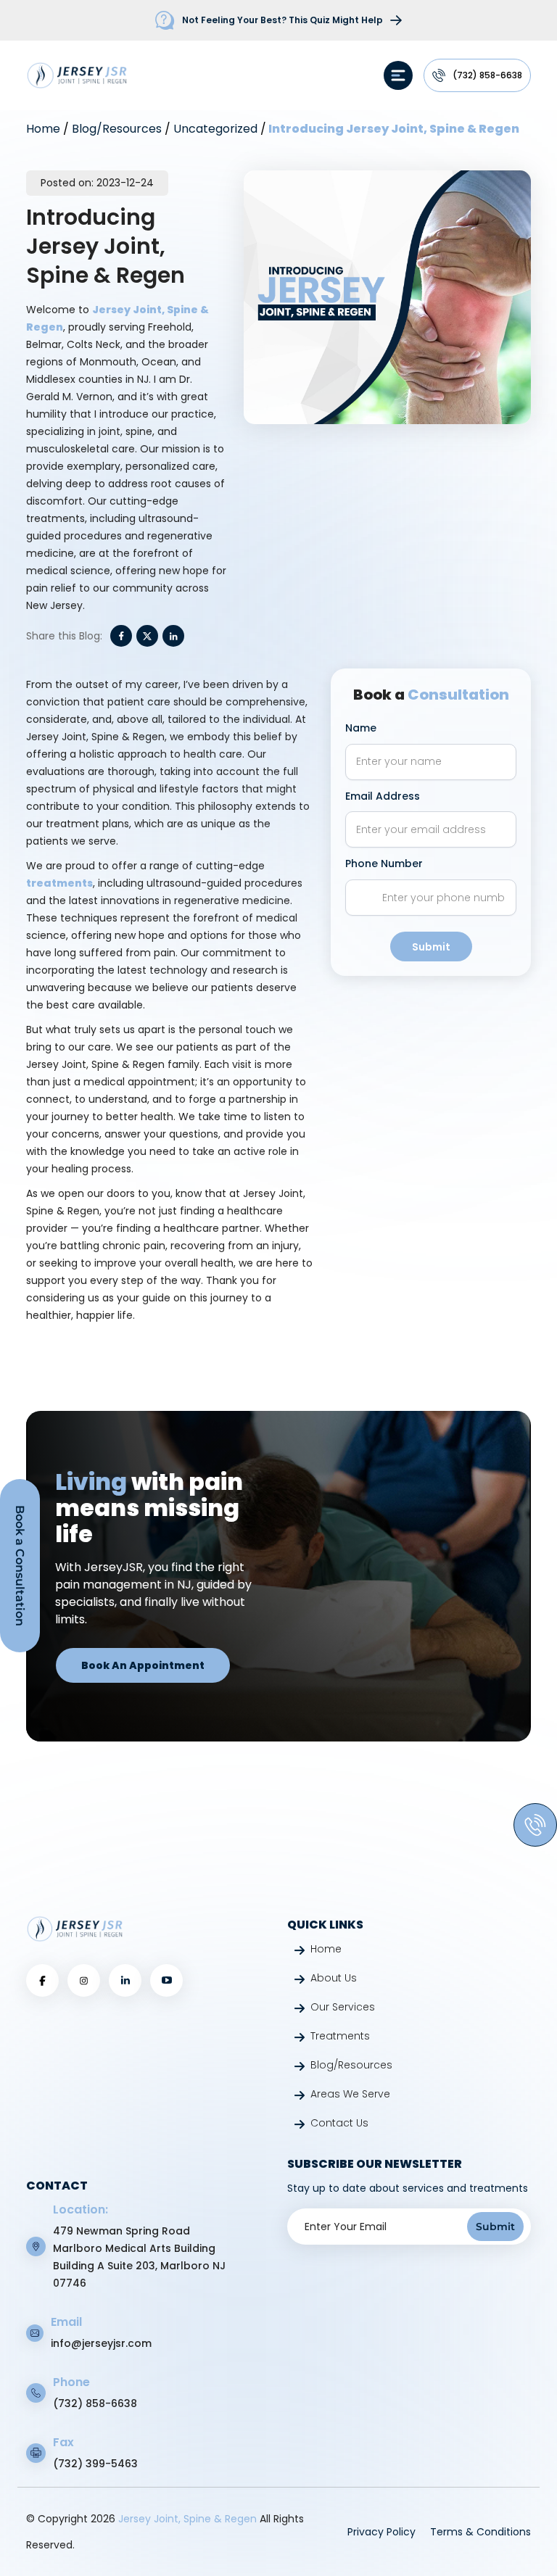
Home (43, 129)
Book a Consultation (20, 1566)
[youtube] (167, 1980)
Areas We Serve (350, 2094)
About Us (334, 1978)
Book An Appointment (143, 1665)
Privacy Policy (381, 2532)
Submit (431, 947)
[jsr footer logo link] (75, 1929)
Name (361, 728)
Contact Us (339, 2123)
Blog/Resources (117, 129)
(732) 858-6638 (487, 75)
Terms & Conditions (480, 2532)
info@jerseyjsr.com (101, 2343)
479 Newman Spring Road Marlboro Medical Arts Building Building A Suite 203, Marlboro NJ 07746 (139, 2257)
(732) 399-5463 (95, 2464)
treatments (59, 883)
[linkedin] (125, 1980)
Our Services (343, 2007)
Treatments (340, 2036)
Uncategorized (215, 129)
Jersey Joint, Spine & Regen (189, 2519)
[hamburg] (398, 75)
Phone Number (384, 864)
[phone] (535, 1825)
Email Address (383, 796)
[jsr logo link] (77, 75)
